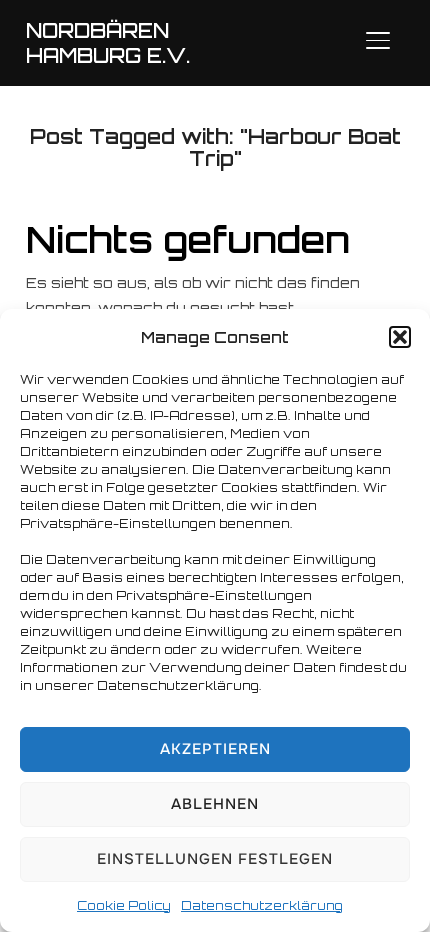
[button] (400, 337)
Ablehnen (215, 804)
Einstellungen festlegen (215, 859)
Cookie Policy (124, 905)
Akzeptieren (215, 749)
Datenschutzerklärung (262, 905)
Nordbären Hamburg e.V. (108, 43)
